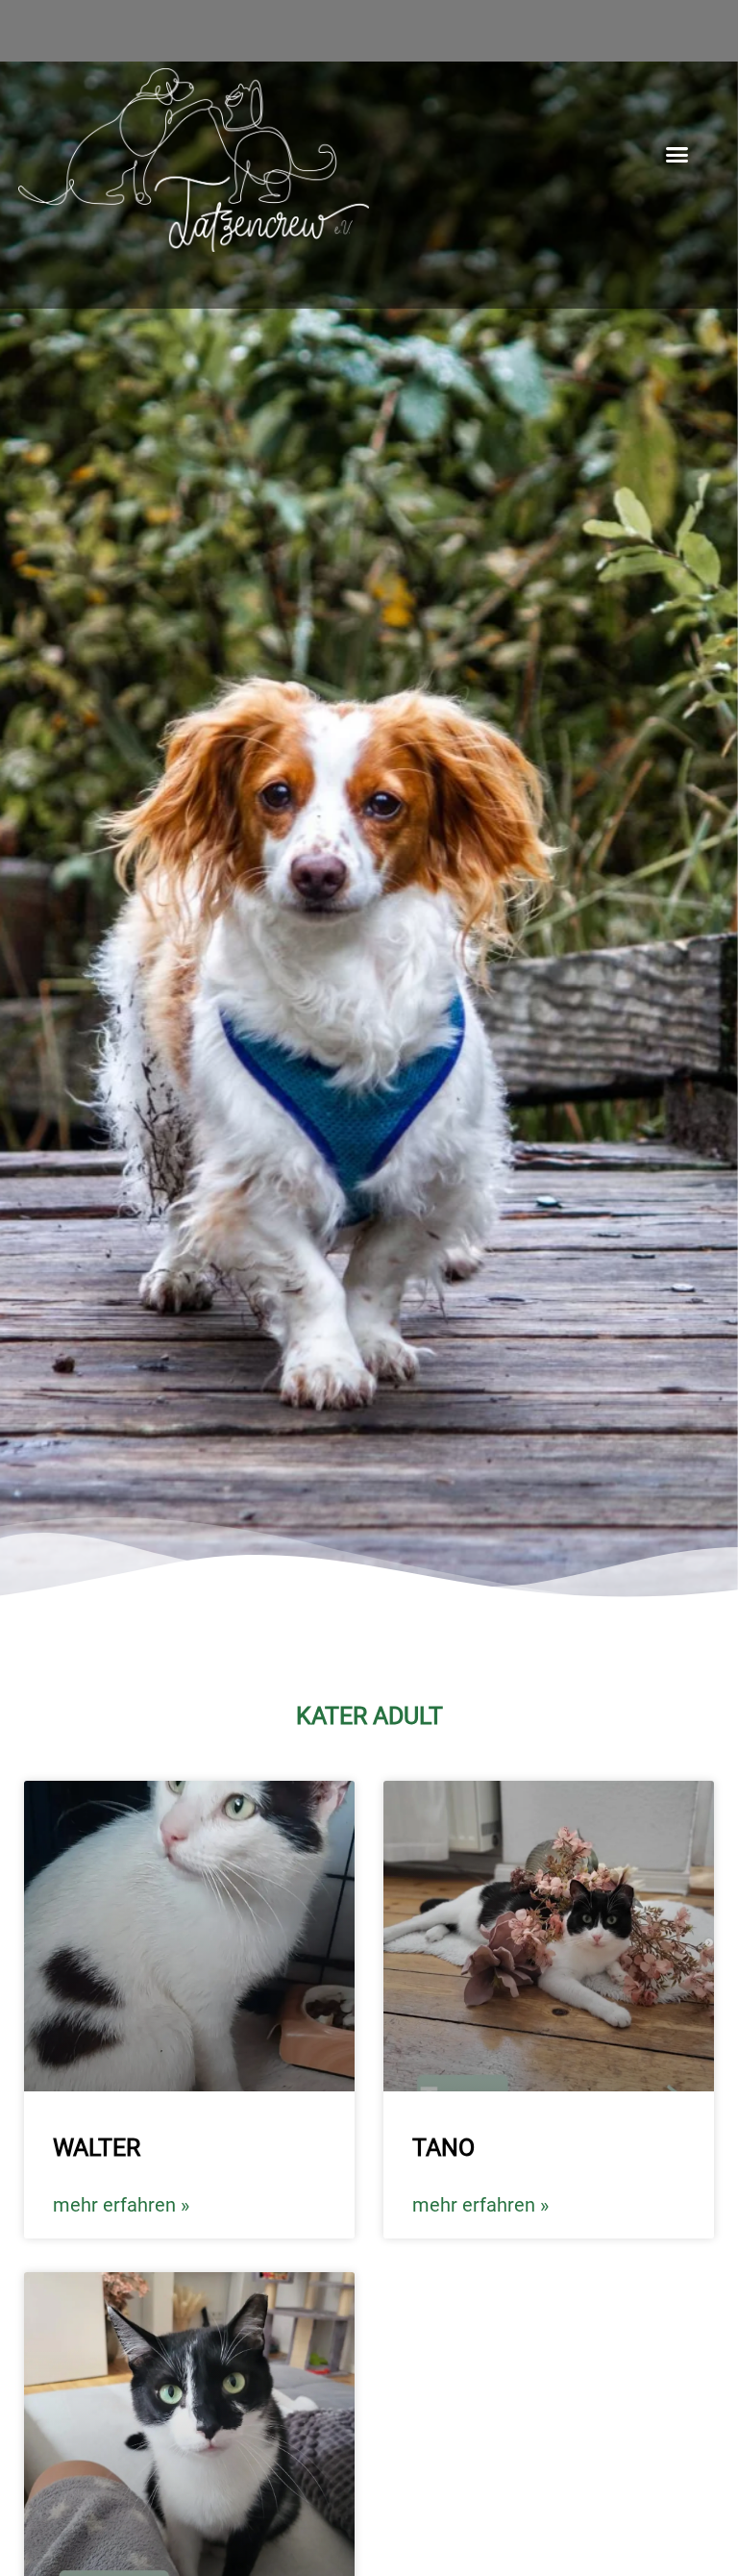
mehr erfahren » (121, 2205)
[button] (677, 155)
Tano (443, 2148)
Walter (97, 2148)
